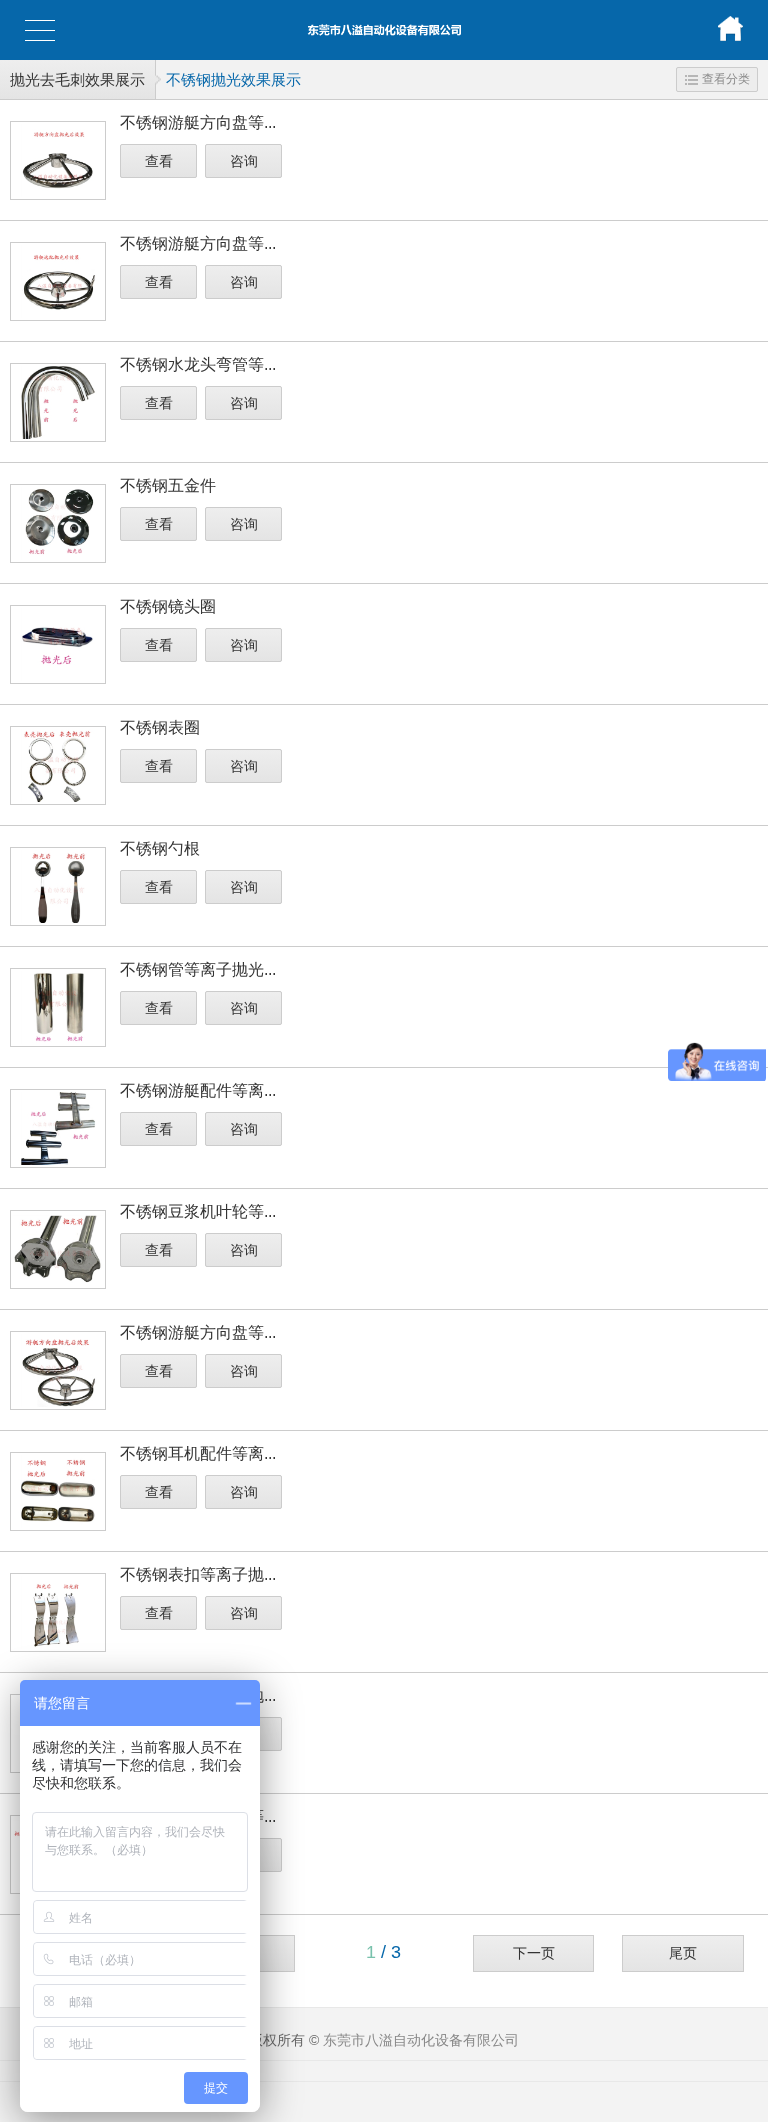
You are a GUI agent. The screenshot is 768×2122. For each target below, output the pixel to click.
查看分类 (726, 79)
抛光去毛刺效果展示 (77, 79)
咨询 (244, 161)
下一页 (534, 1953)
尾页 (683, 1953)
